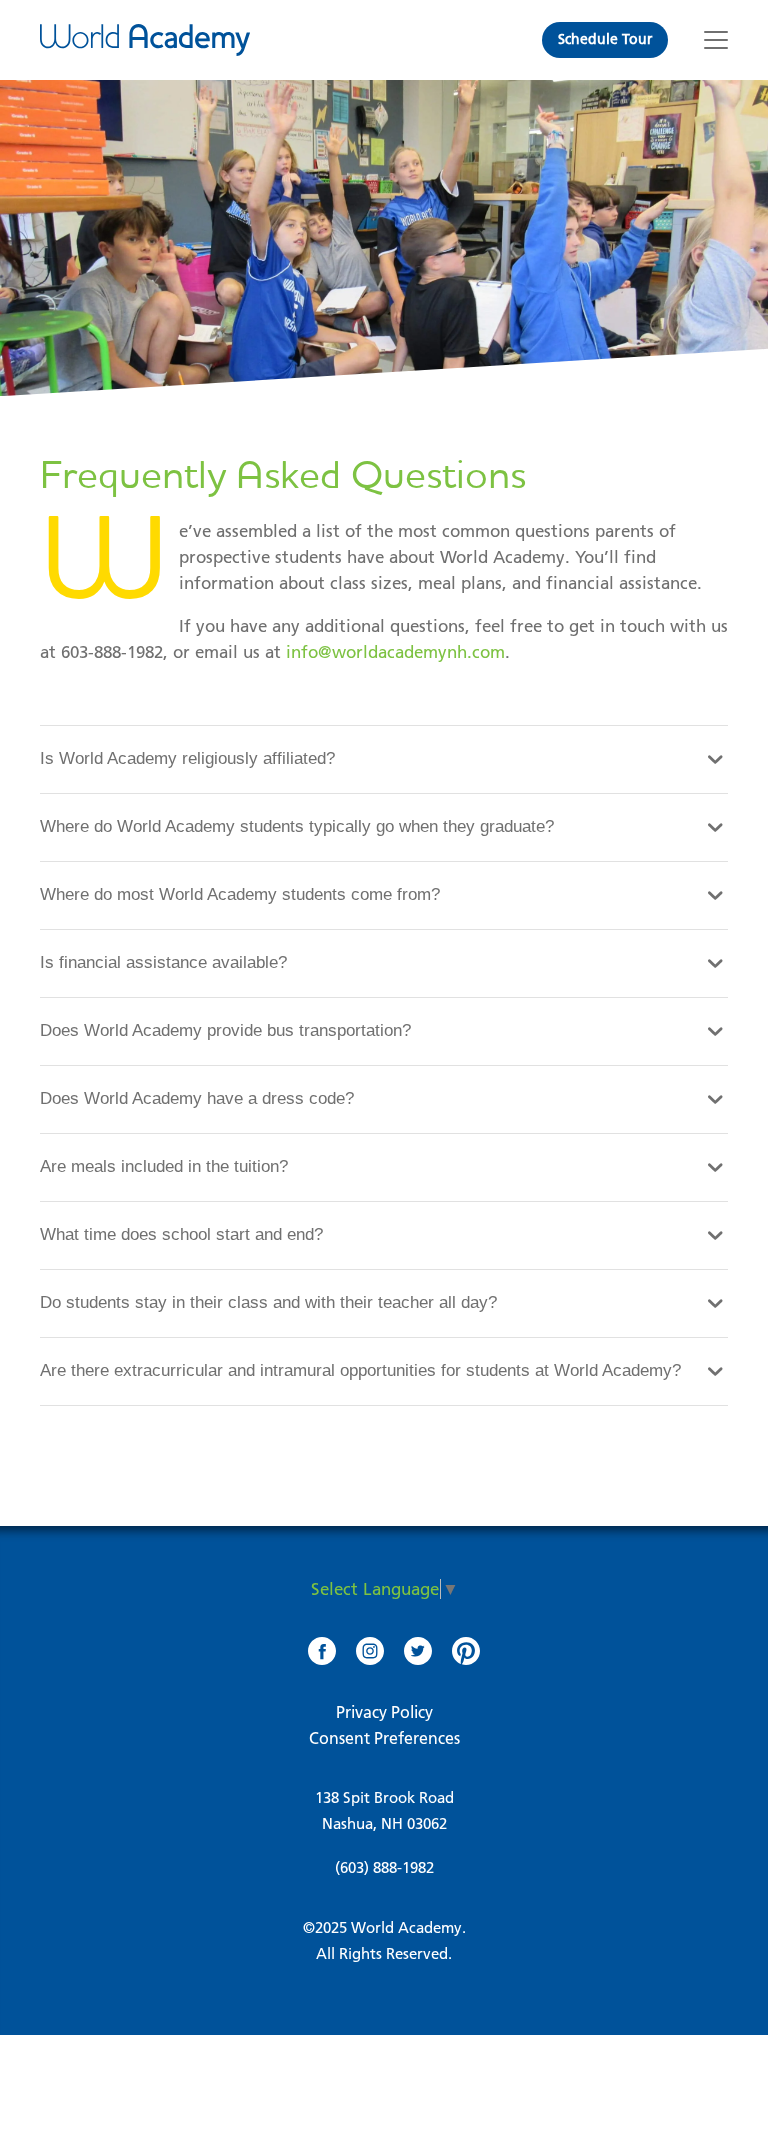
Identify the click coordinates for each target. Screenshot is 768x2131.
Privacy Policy (384, 1712)
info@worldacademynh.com (395, 652)
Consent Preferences (384, 1738)
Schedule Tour (605, 39)
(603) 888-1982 (384, 1867)
